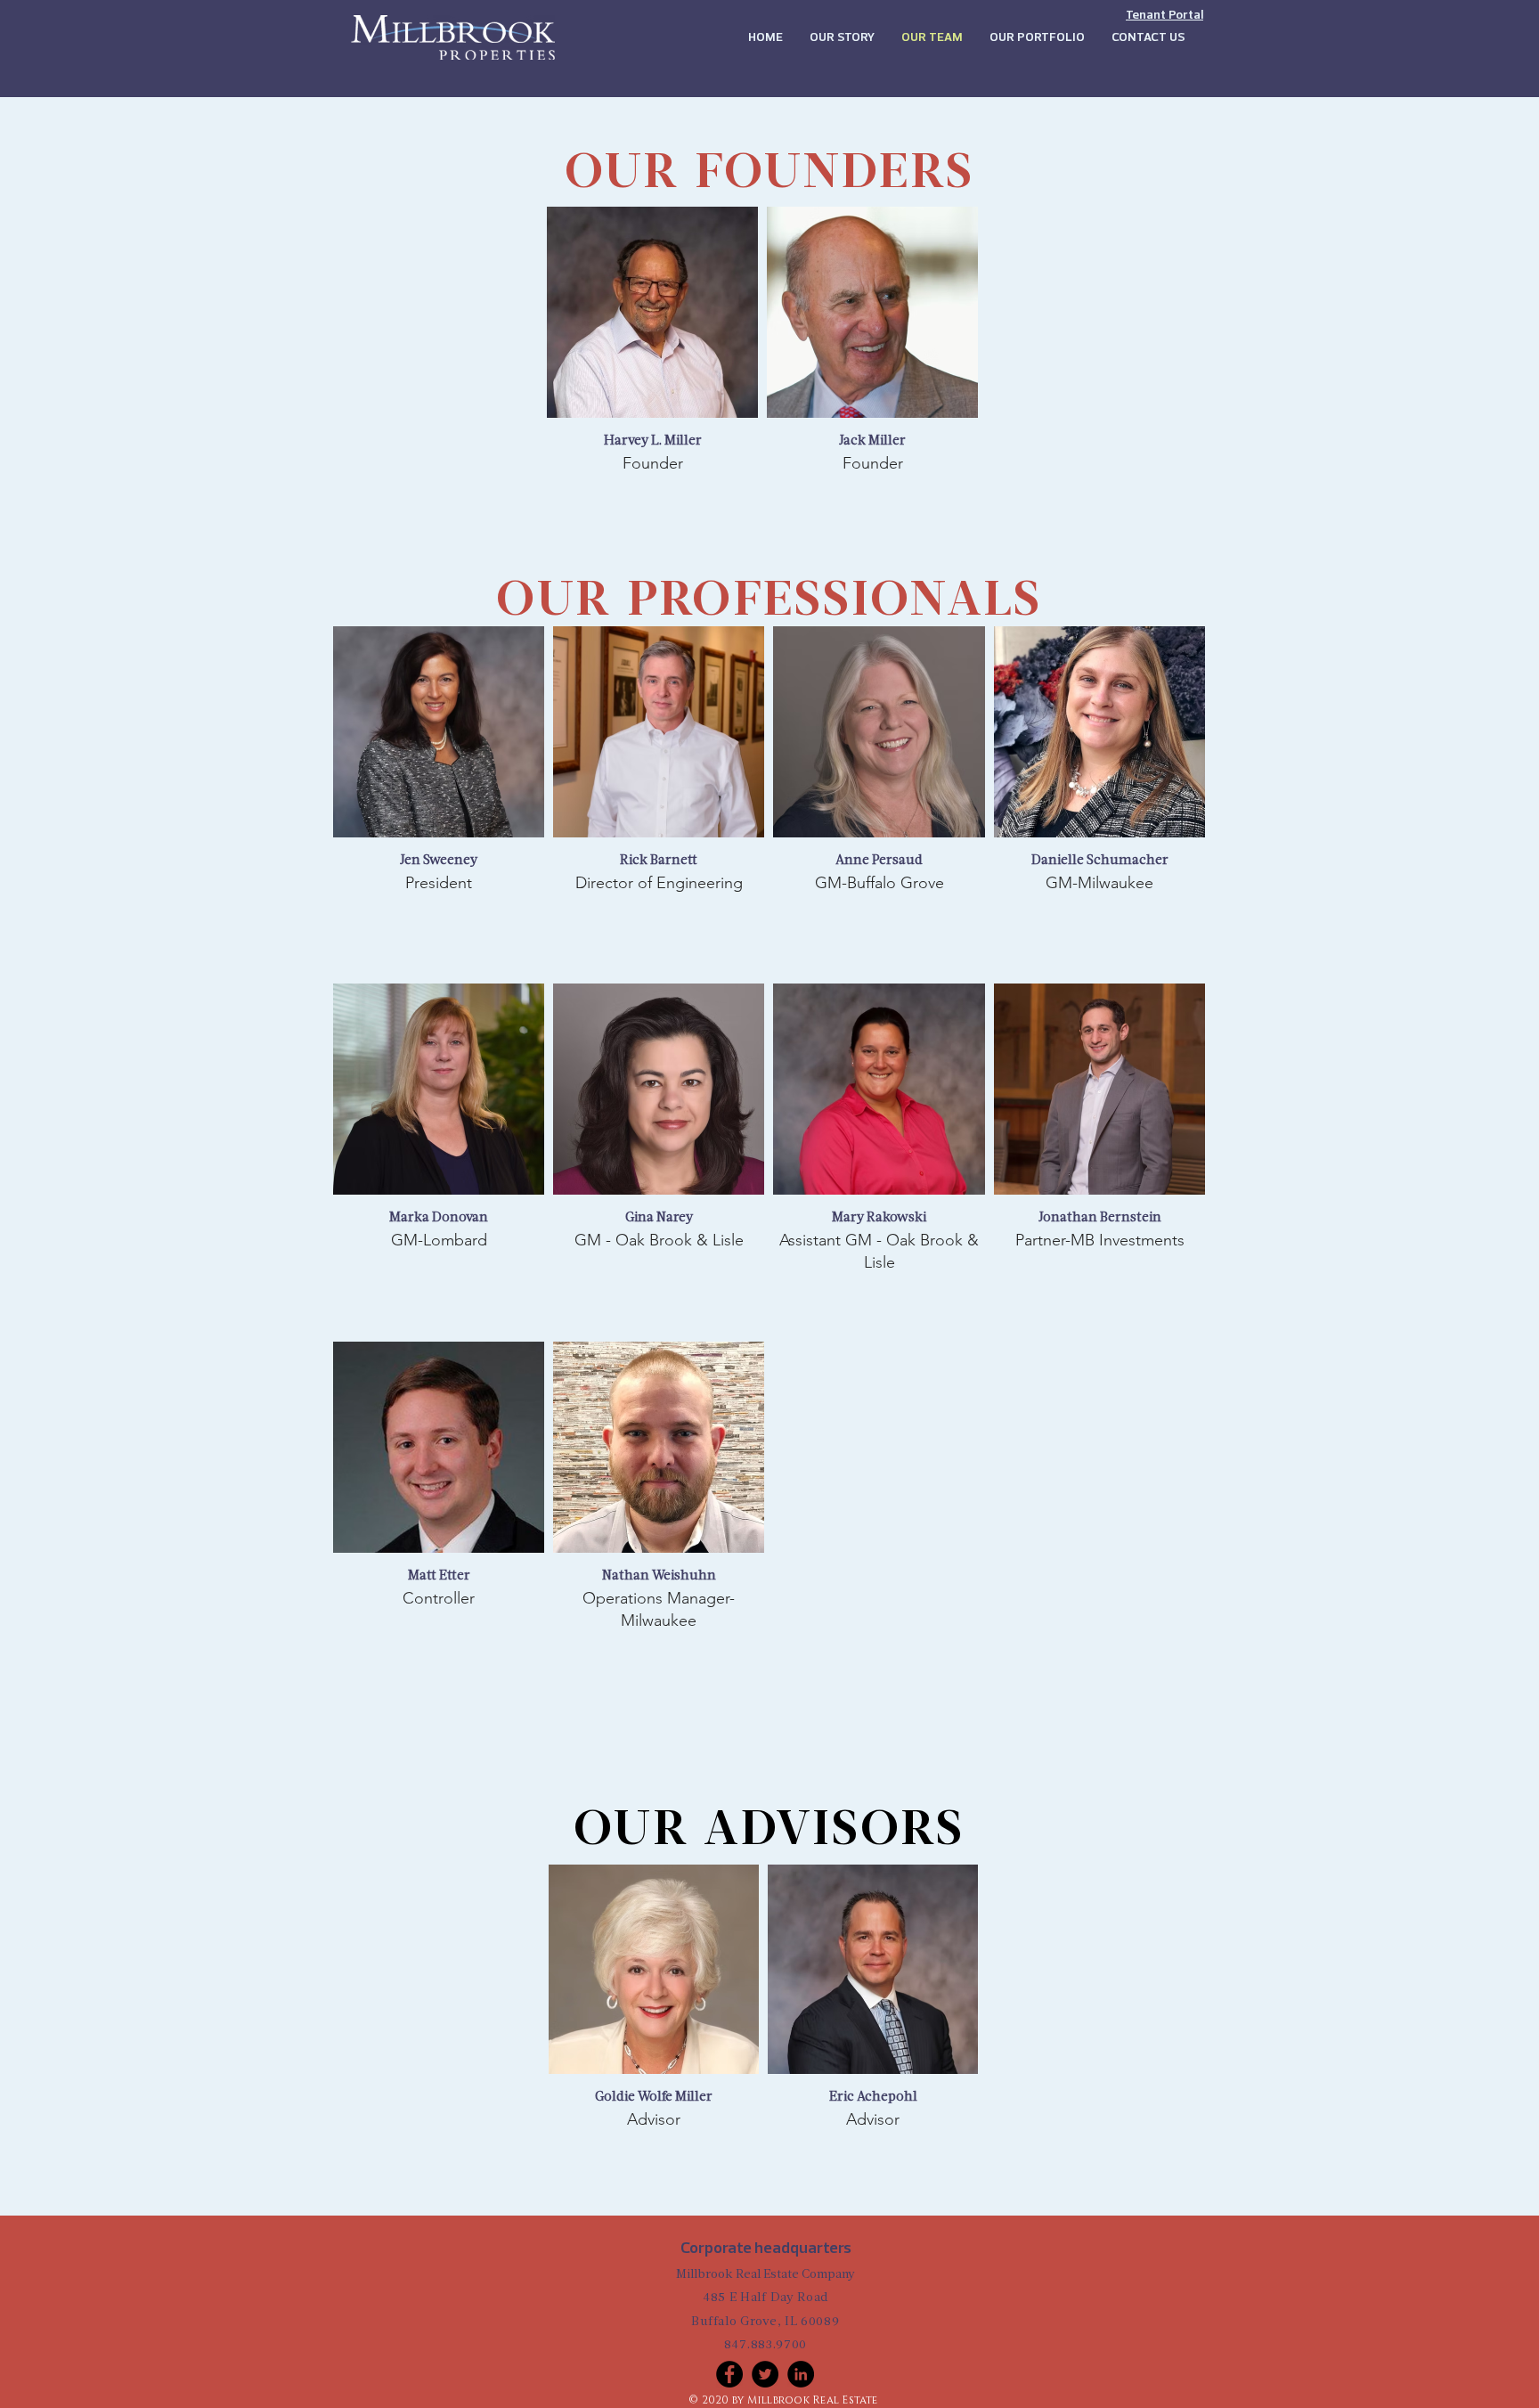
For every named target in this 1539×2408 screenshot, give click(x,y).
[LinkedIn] (801, 2374)
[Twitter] (765, 2374)
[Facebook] (729, 2374)
